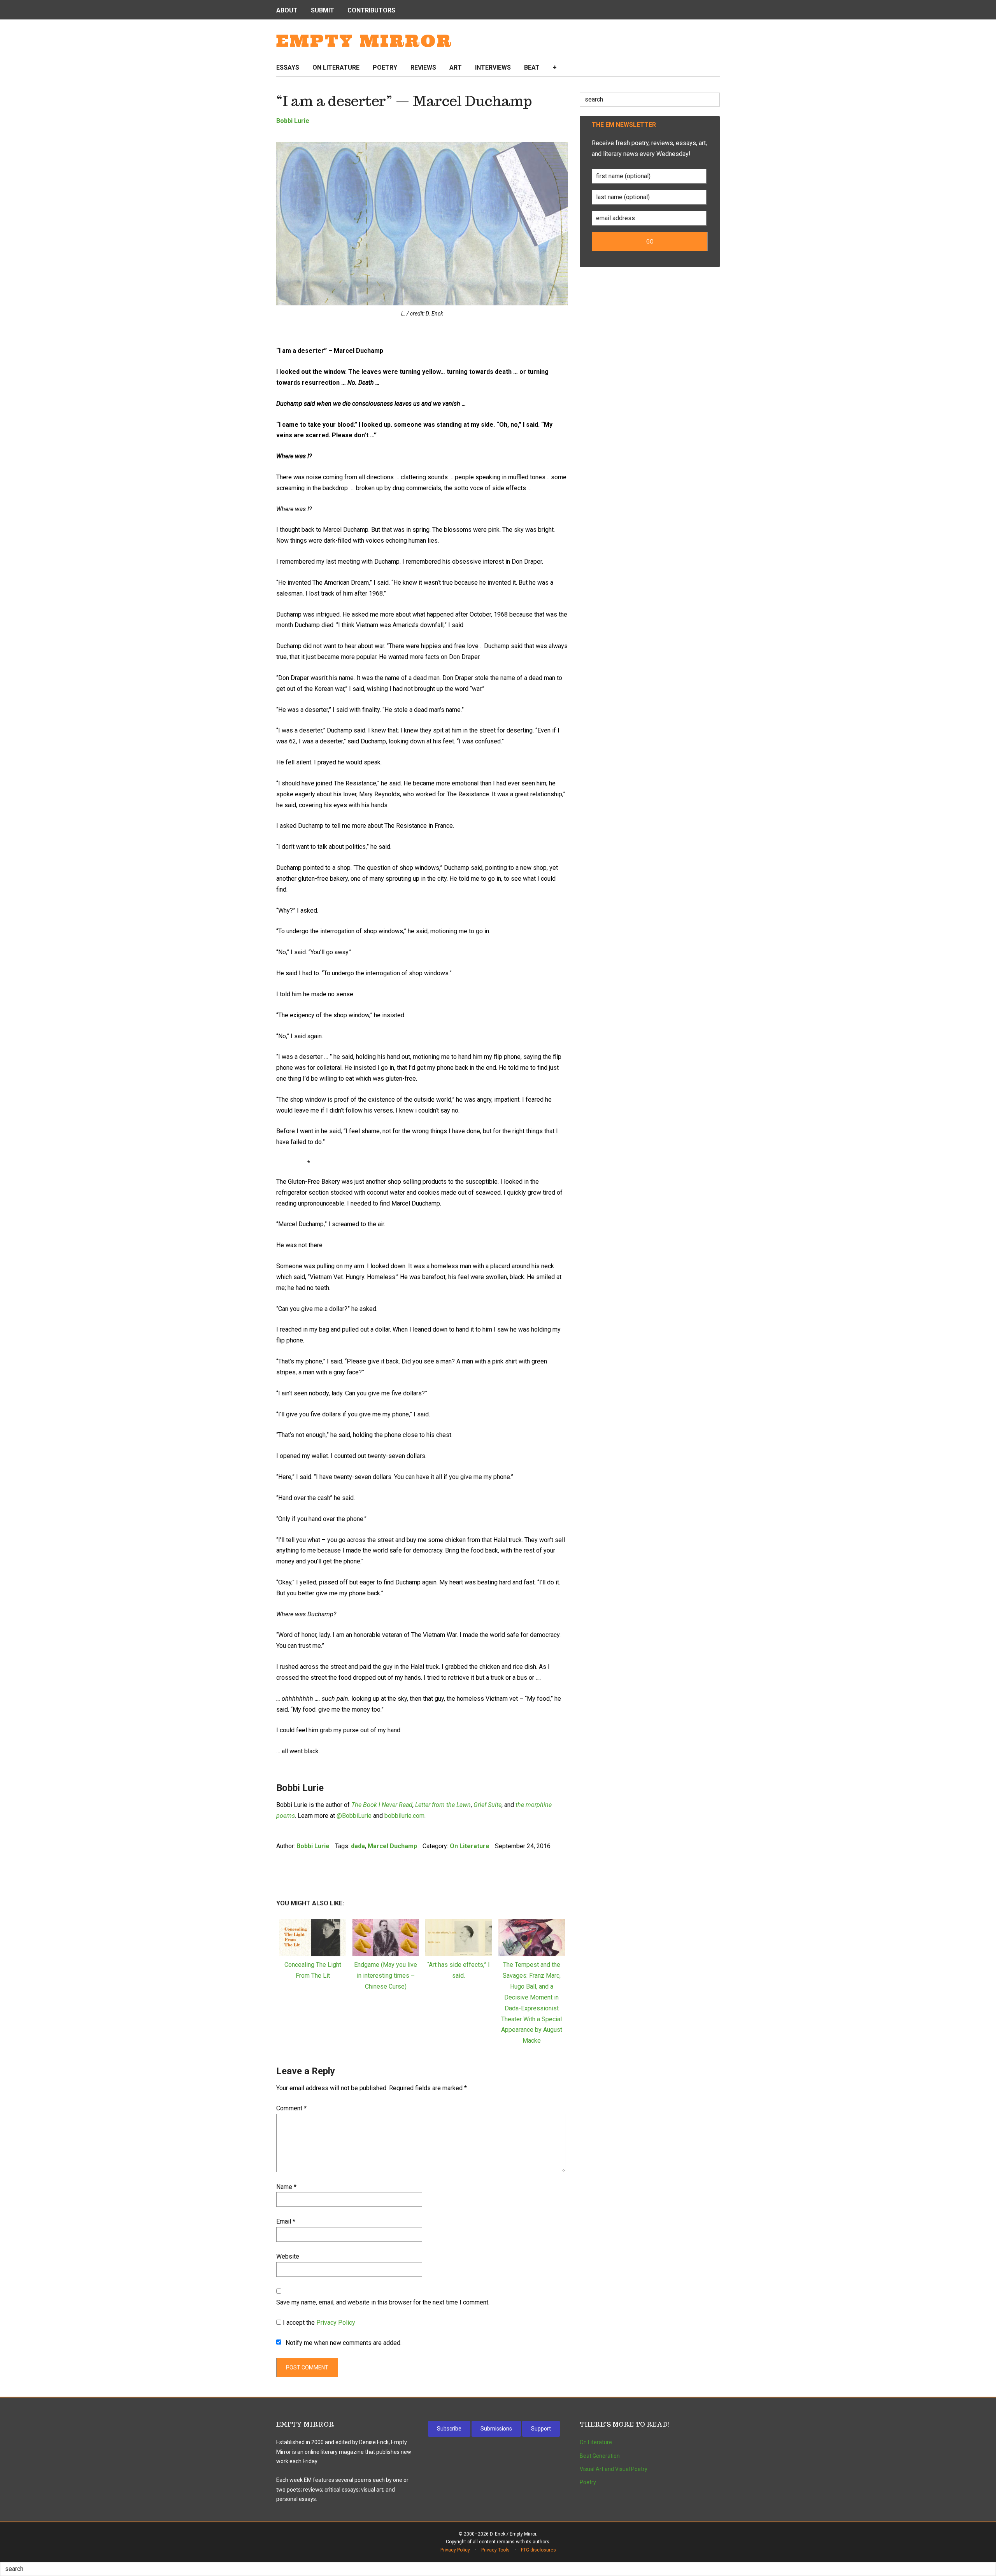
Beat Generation (600, 2456)
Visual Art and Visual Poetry (614, 2469)
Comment (291, 2108)
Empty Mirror (364, 41)
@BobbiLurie (354, 1816)
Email (286, 2221)
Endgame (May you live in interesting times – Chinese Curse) (386, 1976)
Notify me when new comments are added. (344, 2343)
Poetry (588, 2482)
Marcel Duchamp (392, 1846)
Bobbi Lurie (293, 121)
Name (286, 2187)
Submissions (496, 2429)
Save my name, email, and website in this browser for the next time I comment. (383, 2302)
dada (358, 1846)
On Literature (470, 1846)
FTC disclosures (538, 2550)
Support (541, 2429)
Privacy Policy (336, 2323)
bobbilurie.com (404, 1816)
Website (288, 2256)
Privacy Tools (495, 2550)
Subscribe (449, 2429)
